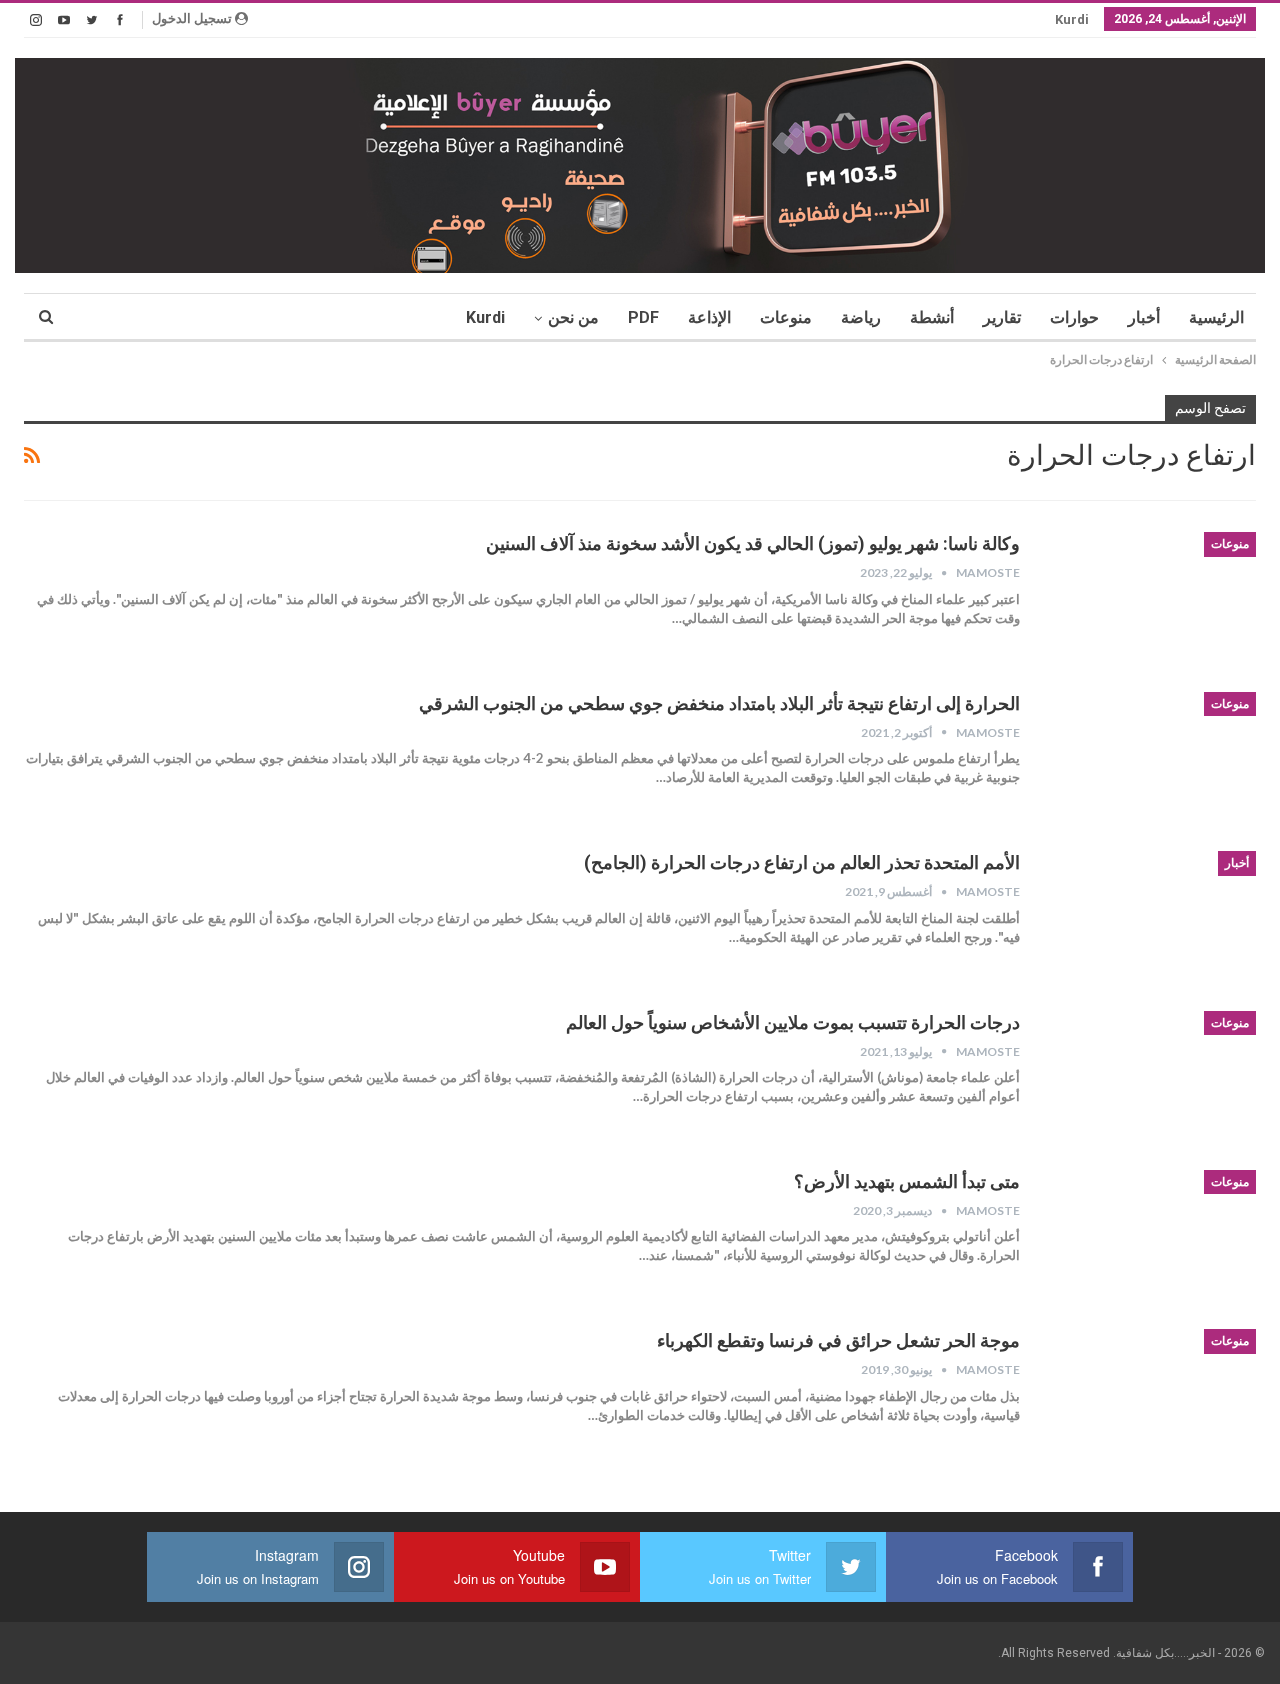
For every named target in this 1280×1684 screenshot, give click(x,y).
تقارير (1002, 317)
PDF (643, 317)
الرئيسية (1216, 317)
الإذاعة (709, 317)
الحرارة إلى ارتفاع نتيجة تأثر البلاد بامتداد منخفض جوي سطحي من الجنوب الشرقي (719, 703)
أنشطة (932, 317)
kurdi (1072, 19)
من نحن (573, 317)
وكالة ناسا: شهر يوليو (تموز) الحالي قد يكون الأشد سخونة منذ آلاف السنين (753, 543)
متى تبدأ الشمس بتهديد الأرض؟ (907, 1181)
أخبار (1144, 317)
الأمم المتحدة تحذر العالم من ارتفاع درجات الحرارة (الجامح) (802, 862)
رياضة (861, 317)
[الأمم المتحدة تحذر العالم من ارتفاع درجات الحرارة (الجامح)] (1151, 918)
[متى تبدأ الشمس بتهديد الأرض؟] (1151, 1237)
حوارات (1074, 317)
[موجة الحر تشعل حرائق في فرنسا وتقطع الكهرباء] (1151, 1396)
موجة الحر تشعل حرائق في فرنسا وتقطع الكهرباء (838, 1340)
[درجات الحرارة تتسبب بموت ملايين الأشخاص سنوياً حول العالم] (1151, 1078)
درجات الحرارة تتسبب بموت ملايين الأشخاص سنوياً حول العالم (793, 1022)
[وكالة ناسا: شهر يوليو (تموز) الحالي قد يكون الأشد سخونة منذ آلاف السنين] (1151, 599)
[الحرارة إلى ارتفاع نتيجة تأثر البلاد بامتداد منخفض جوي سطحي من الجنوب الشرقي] (1151, 759)
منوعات (786, 317)
